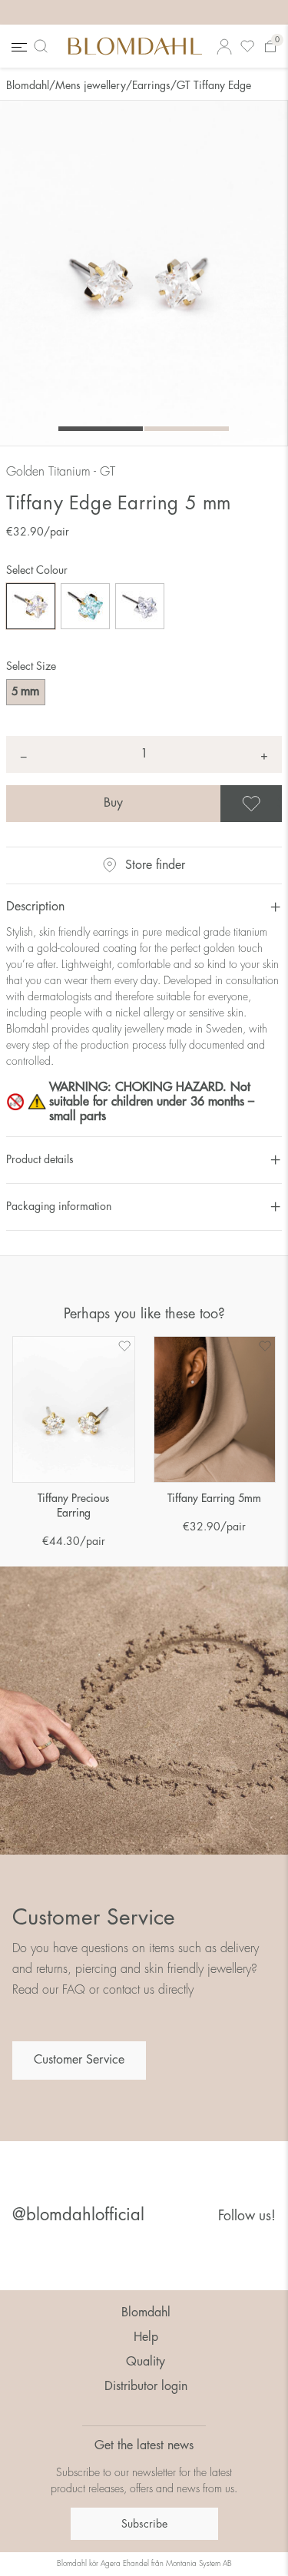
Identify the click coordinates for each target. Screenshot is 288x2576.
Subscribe (144, 2524)
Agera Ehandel (125, 2564)
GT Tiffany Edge (214, 85)
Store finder (155, 865)
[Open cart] (270, 46)
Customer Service (79, 2060)
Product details (40, 1159)
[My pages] (224, 46)
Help (146, 2337)
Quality (146, 2362)
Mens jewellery (91, 85)
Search (44, 46)
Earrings (151, 85)
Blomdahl (28, 85)
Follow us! (247, 2216)
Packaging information (59, 1206)
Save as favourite (280, 804)
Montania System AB (199, 2564)
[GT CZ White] (31, 606)
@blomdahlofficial (78, 2215)
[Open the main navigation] (18, 46)
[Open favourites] (247, 46)
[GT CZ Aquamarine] (85, 606)
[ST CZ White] (140, 606)
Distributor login (146, 2386)
